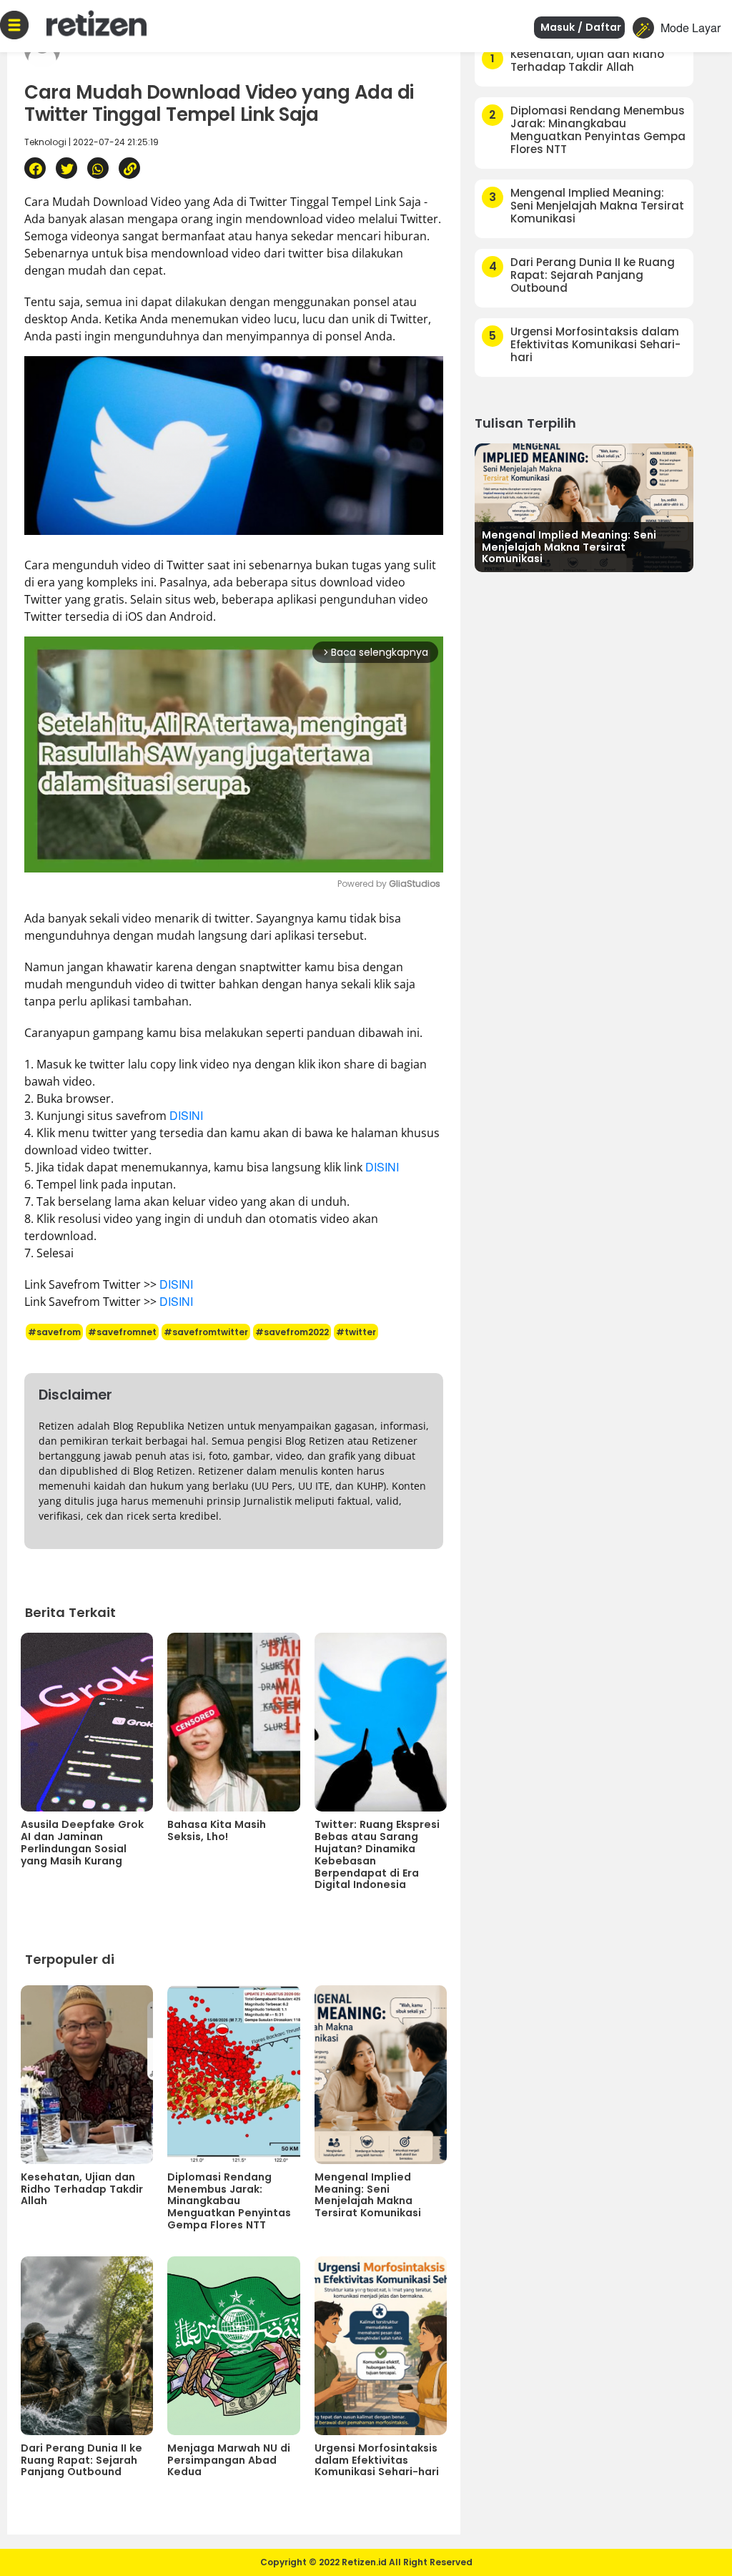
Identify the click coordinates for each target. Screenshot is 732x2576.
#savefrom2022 (292, 1332)
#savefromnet (122, 1332)
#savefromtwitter (206, 1332)
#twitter (356, 1332)
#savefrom (54, 1332)
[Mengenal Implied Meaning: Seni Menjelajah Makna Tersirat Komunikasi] (584, 506)
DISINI (186, 1115)
